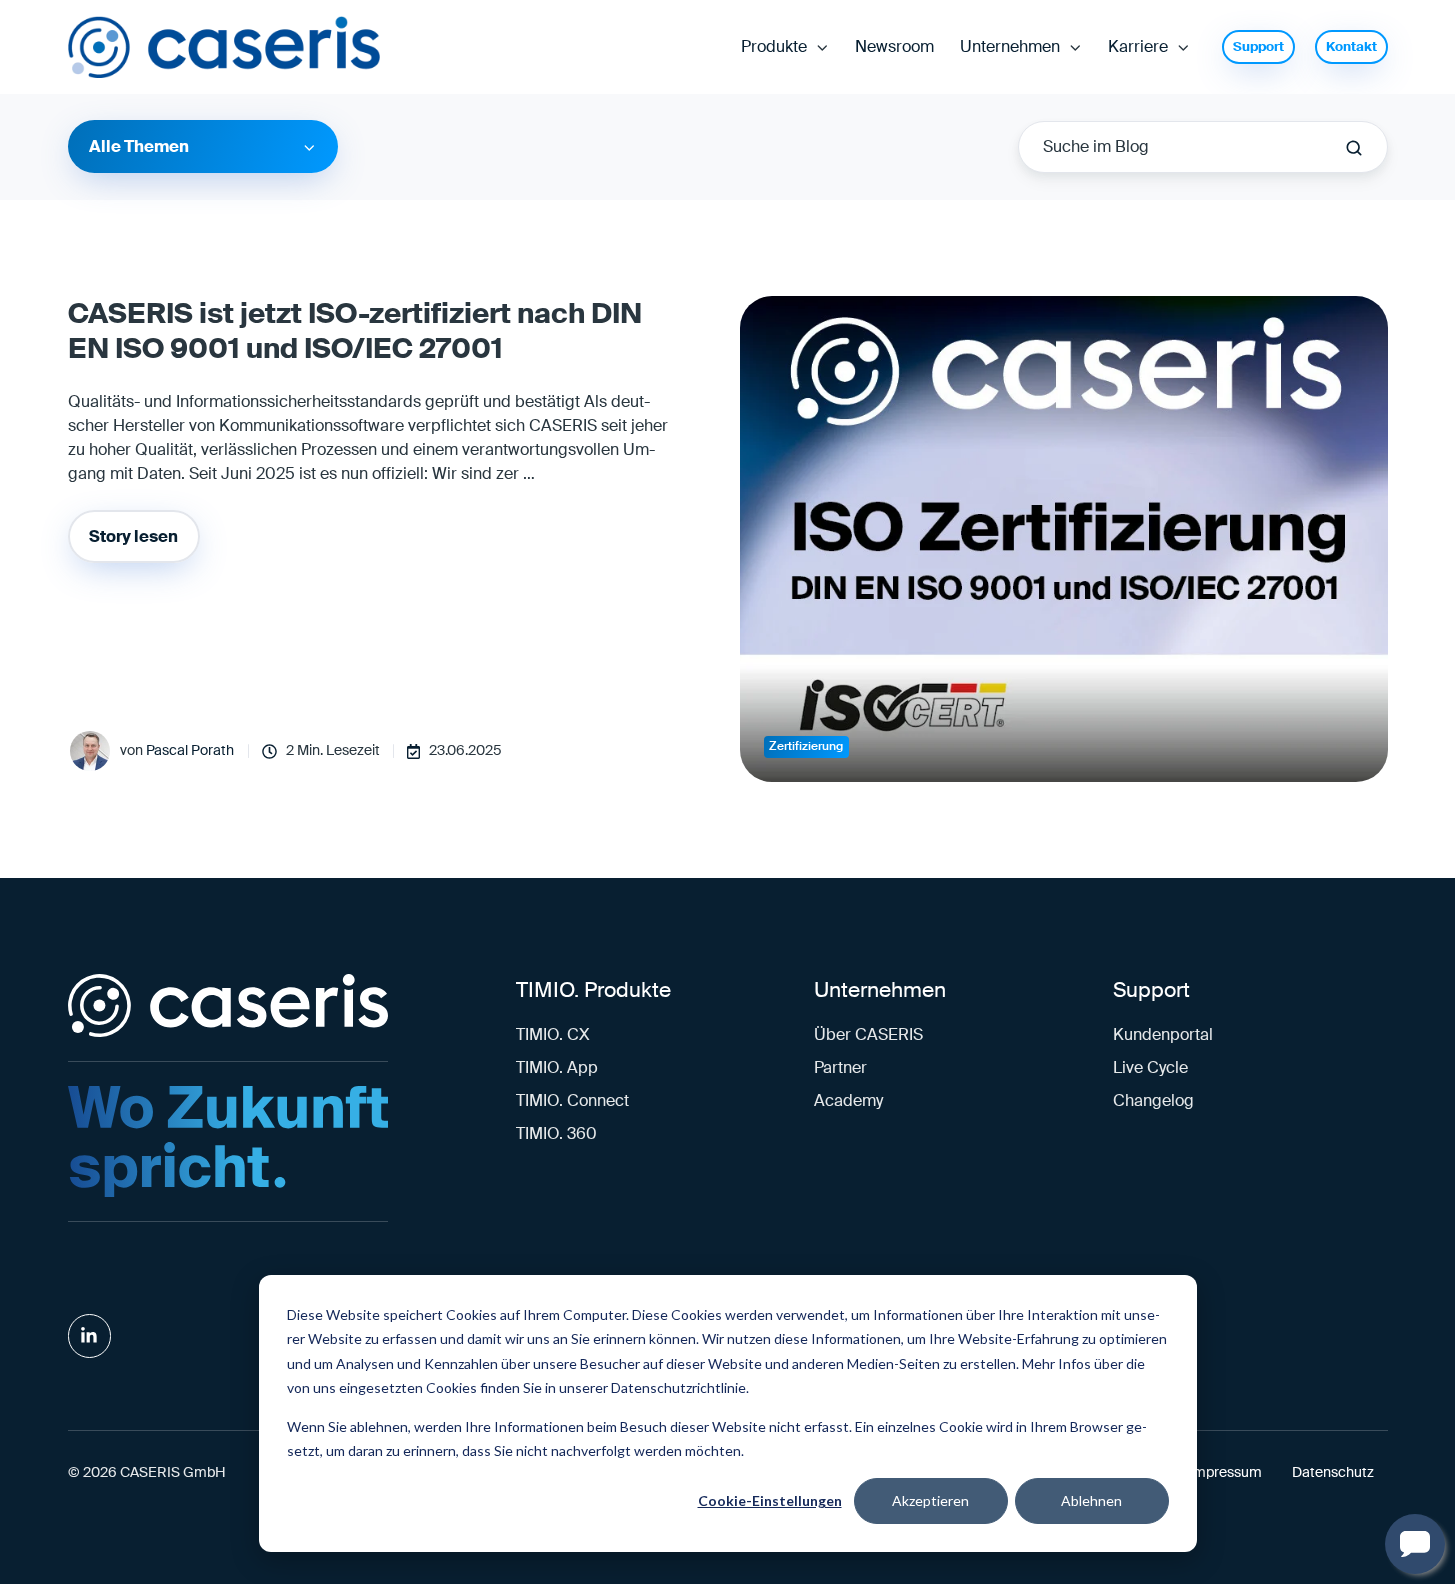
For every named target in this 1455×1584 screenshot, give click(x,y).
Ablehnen (1091, 1500)
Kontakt (1351, 46)
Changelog (1153, 1100)
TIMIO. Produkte (593, 989)
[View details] (90, 1336)
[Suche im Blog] (1354, 148)
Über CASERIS (868, 1034)
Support (1258, 46)
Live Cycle (1150, 1067)
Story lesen (133, 536)
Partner (840, 1067)
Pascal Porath (190, 750)
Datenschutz (1333, 1472)
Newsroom (894, 46)
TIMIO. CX (553, 1034)
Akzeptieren (930, 1500)
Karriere (1138, 46)
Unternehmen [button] (1010, 46)
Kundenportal (1163, 1034)
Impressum (1225, 1472)
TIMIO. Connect (572, 1100)
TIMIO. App (557, 1067)
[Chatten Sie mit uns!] (1415, 1544)
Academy (848, 1100)
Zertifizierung (806, 746)
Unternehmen (880, 989)
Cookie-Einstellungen (770, 1500)
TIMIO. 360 (556, 1133)
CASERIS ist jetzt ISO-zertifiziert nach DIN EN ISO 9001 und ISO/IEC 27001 (355, 331)
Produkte (774, 46)
